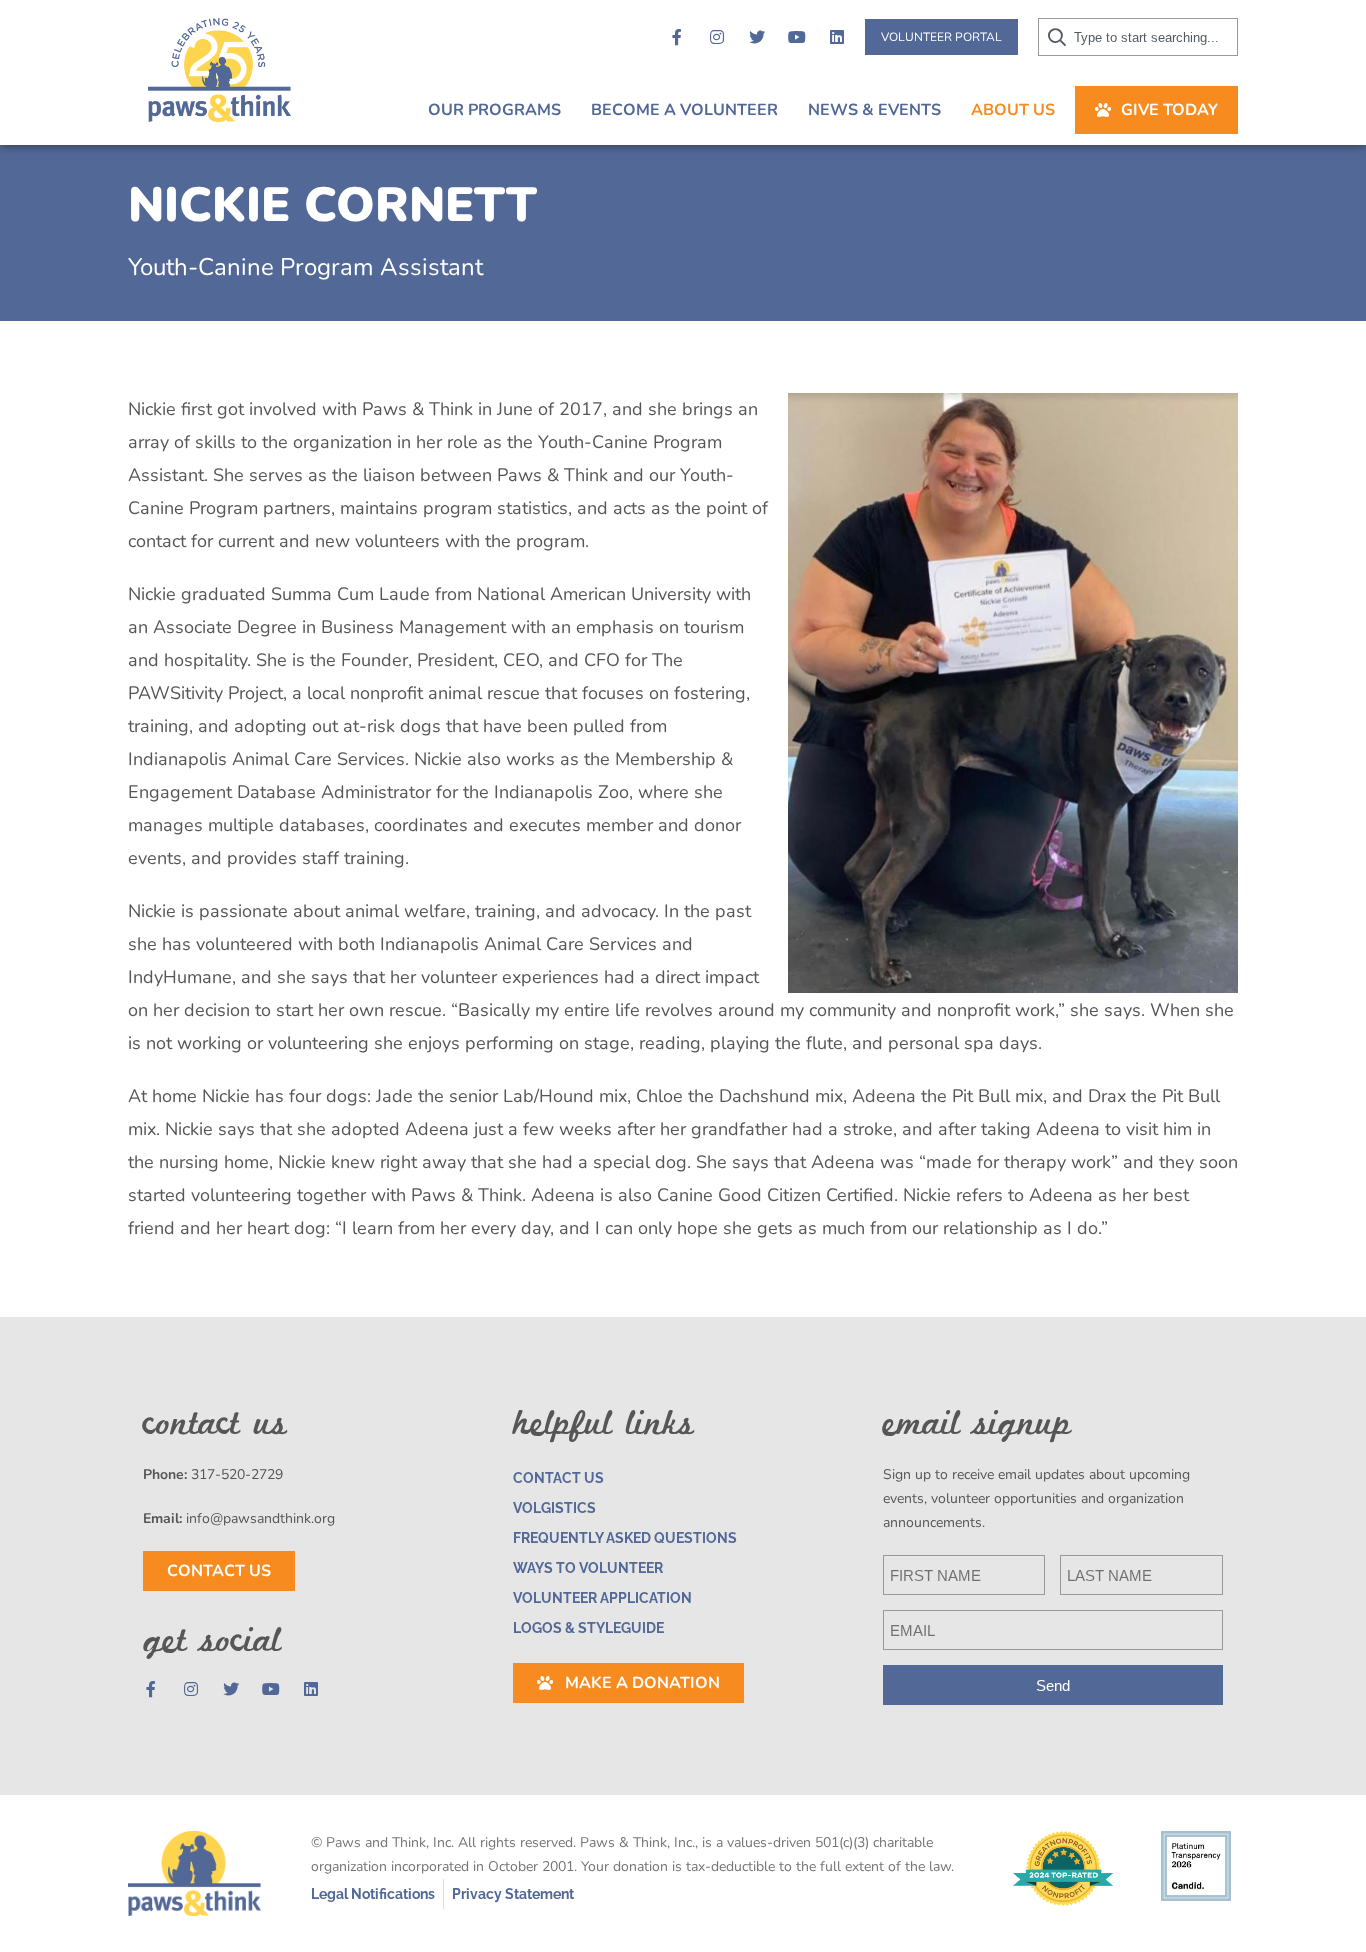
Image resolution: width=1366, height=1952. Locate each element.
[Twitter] (757, 37)
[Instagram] (717, 37)
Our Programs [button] (494, 110)
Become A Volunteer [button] (684, 110)
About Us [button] (1013, 110)
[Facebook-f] (677, 37)
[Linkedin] (837, 37)
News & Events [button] (874, 110)
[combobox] (1138, 37)
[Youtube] (797, 37)
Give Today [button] (1169, 110)
